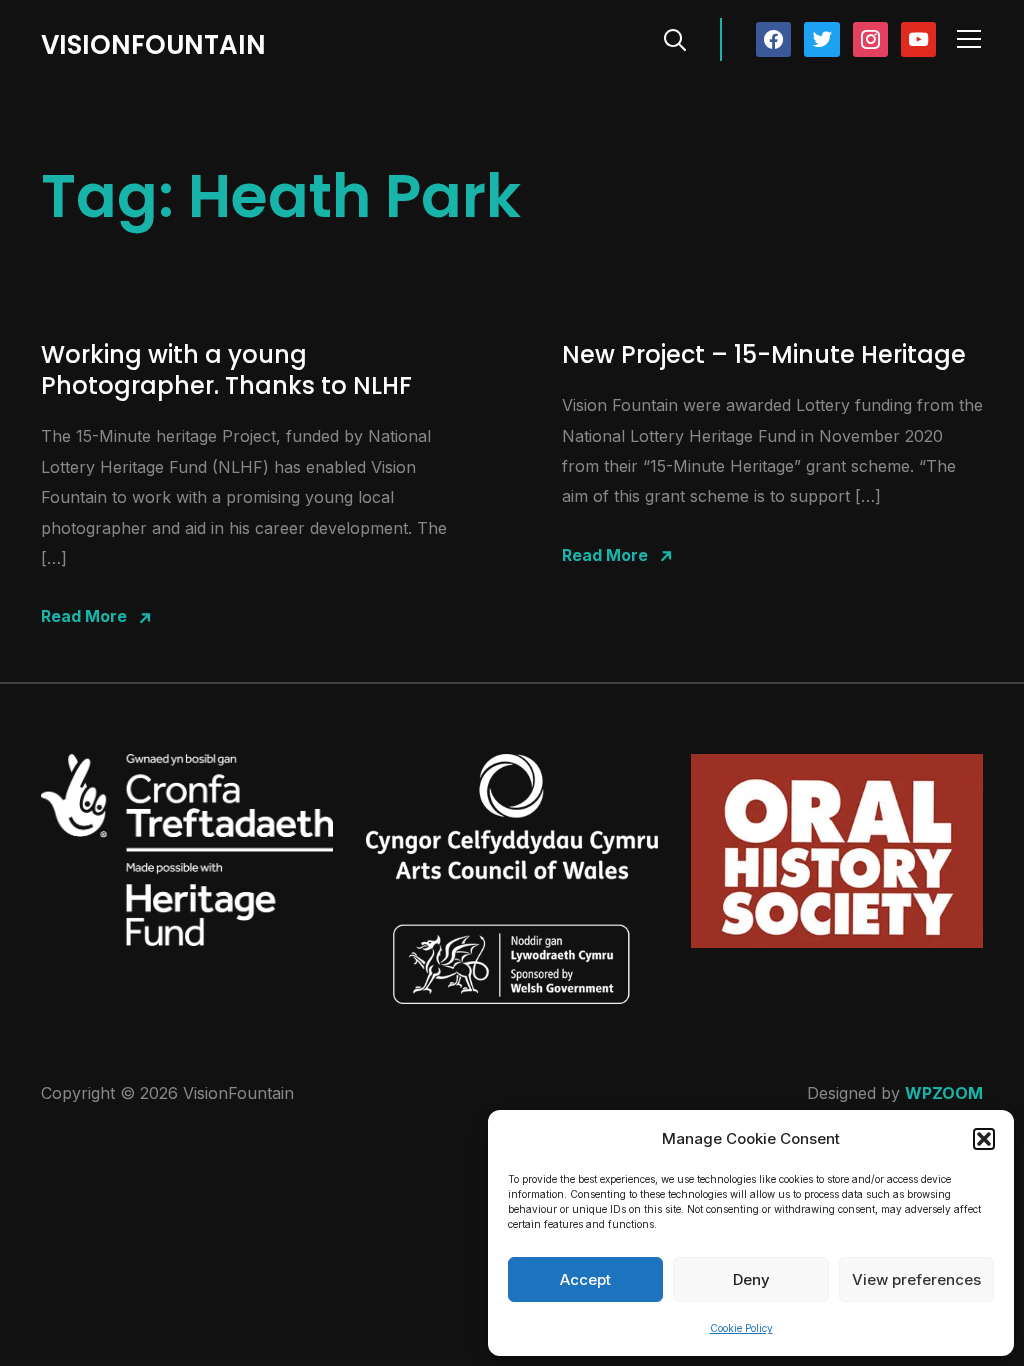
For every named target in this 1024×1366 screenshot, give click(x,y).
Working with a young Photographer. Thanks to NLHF (226, 370)
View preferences (916, 1279)
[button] (984, 1139)
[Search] (675, 38)
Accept (585, 1279)
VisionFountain (153, 45)
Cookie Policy (741, 1328)
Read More (84, 616)
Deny (751, 1279)
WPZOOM (944, 1093)
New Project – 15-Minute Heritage (764, 354)
